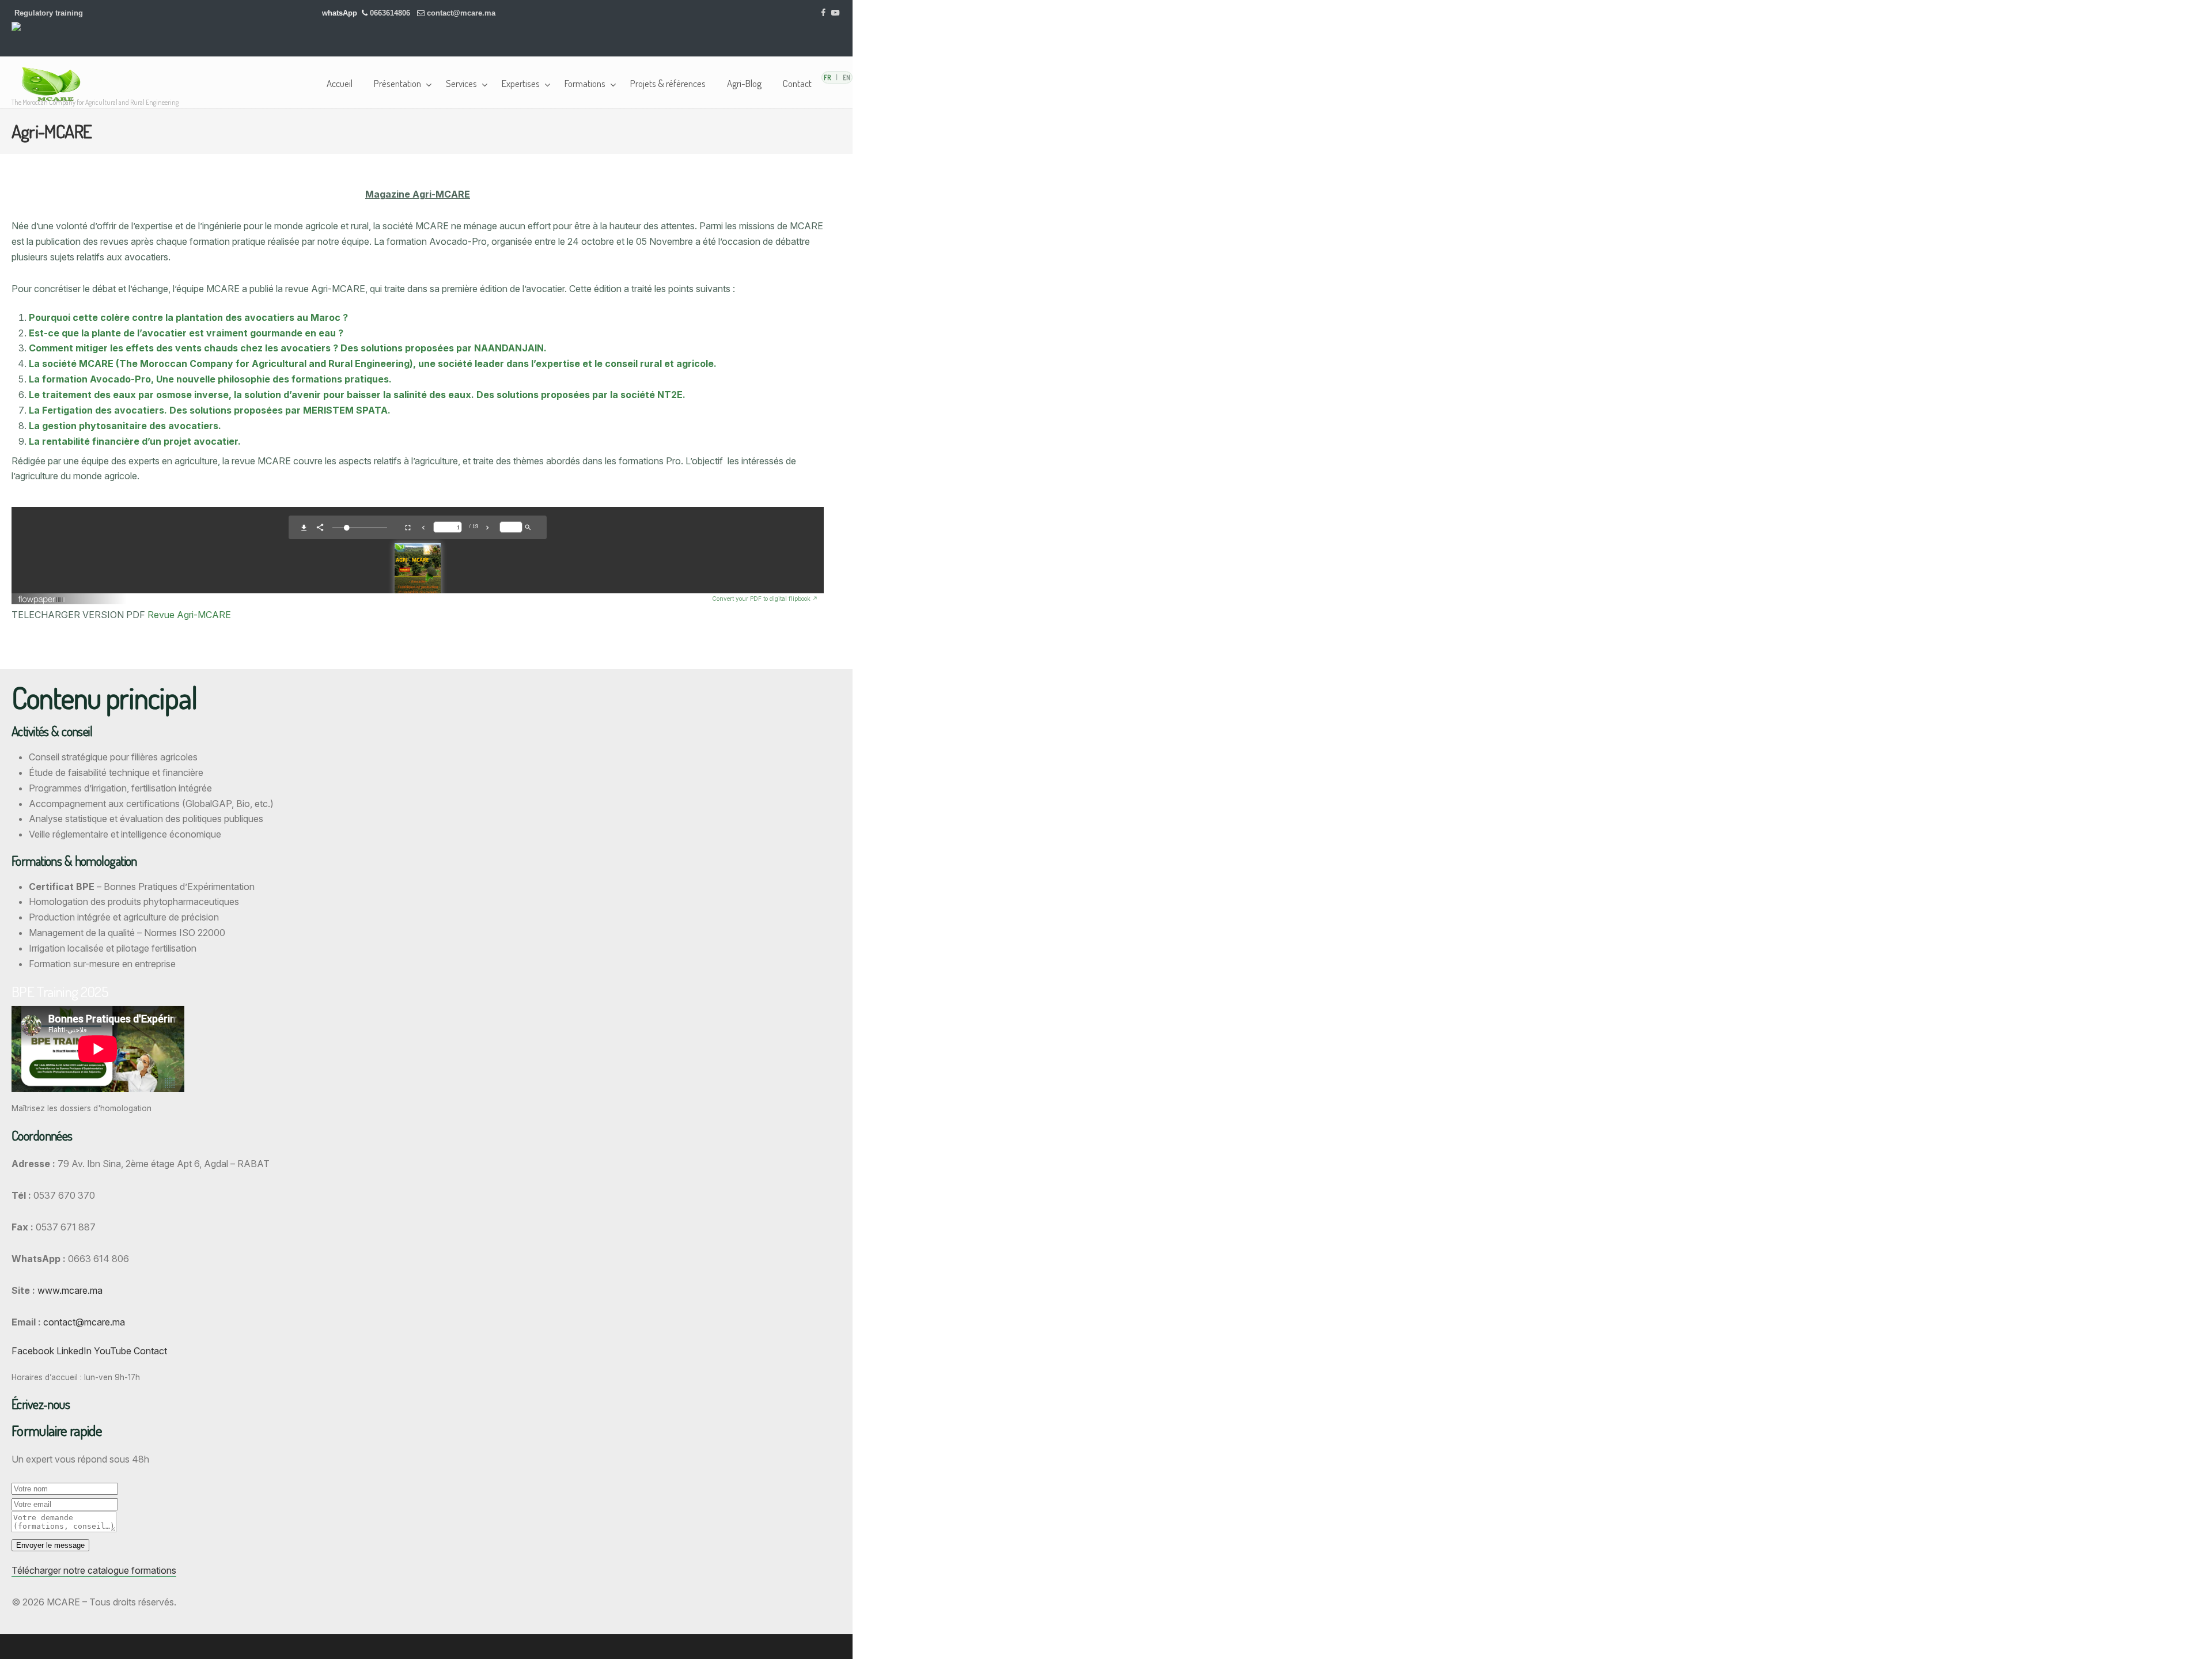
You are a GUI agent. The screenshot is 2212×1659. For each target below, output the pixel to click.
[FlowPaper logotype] (365, 599)
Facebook (33, 1351)
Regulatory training (49, 13)
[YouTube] (835, 13)
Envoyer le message (50, 1545)
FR (827, 77)
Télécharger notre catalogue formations (94, 1570)
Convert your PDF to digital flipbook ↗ (765, 599)
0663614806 (391, 13)
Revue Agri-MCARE (189, 615)
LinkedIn (74, 1351)
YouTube (113, 1351)
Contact (150, 1351)
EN (846, 77)
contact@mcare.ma (461, 13)
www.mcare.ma (70, 1290)
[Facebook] (824, 13)
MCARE (55, 84)
